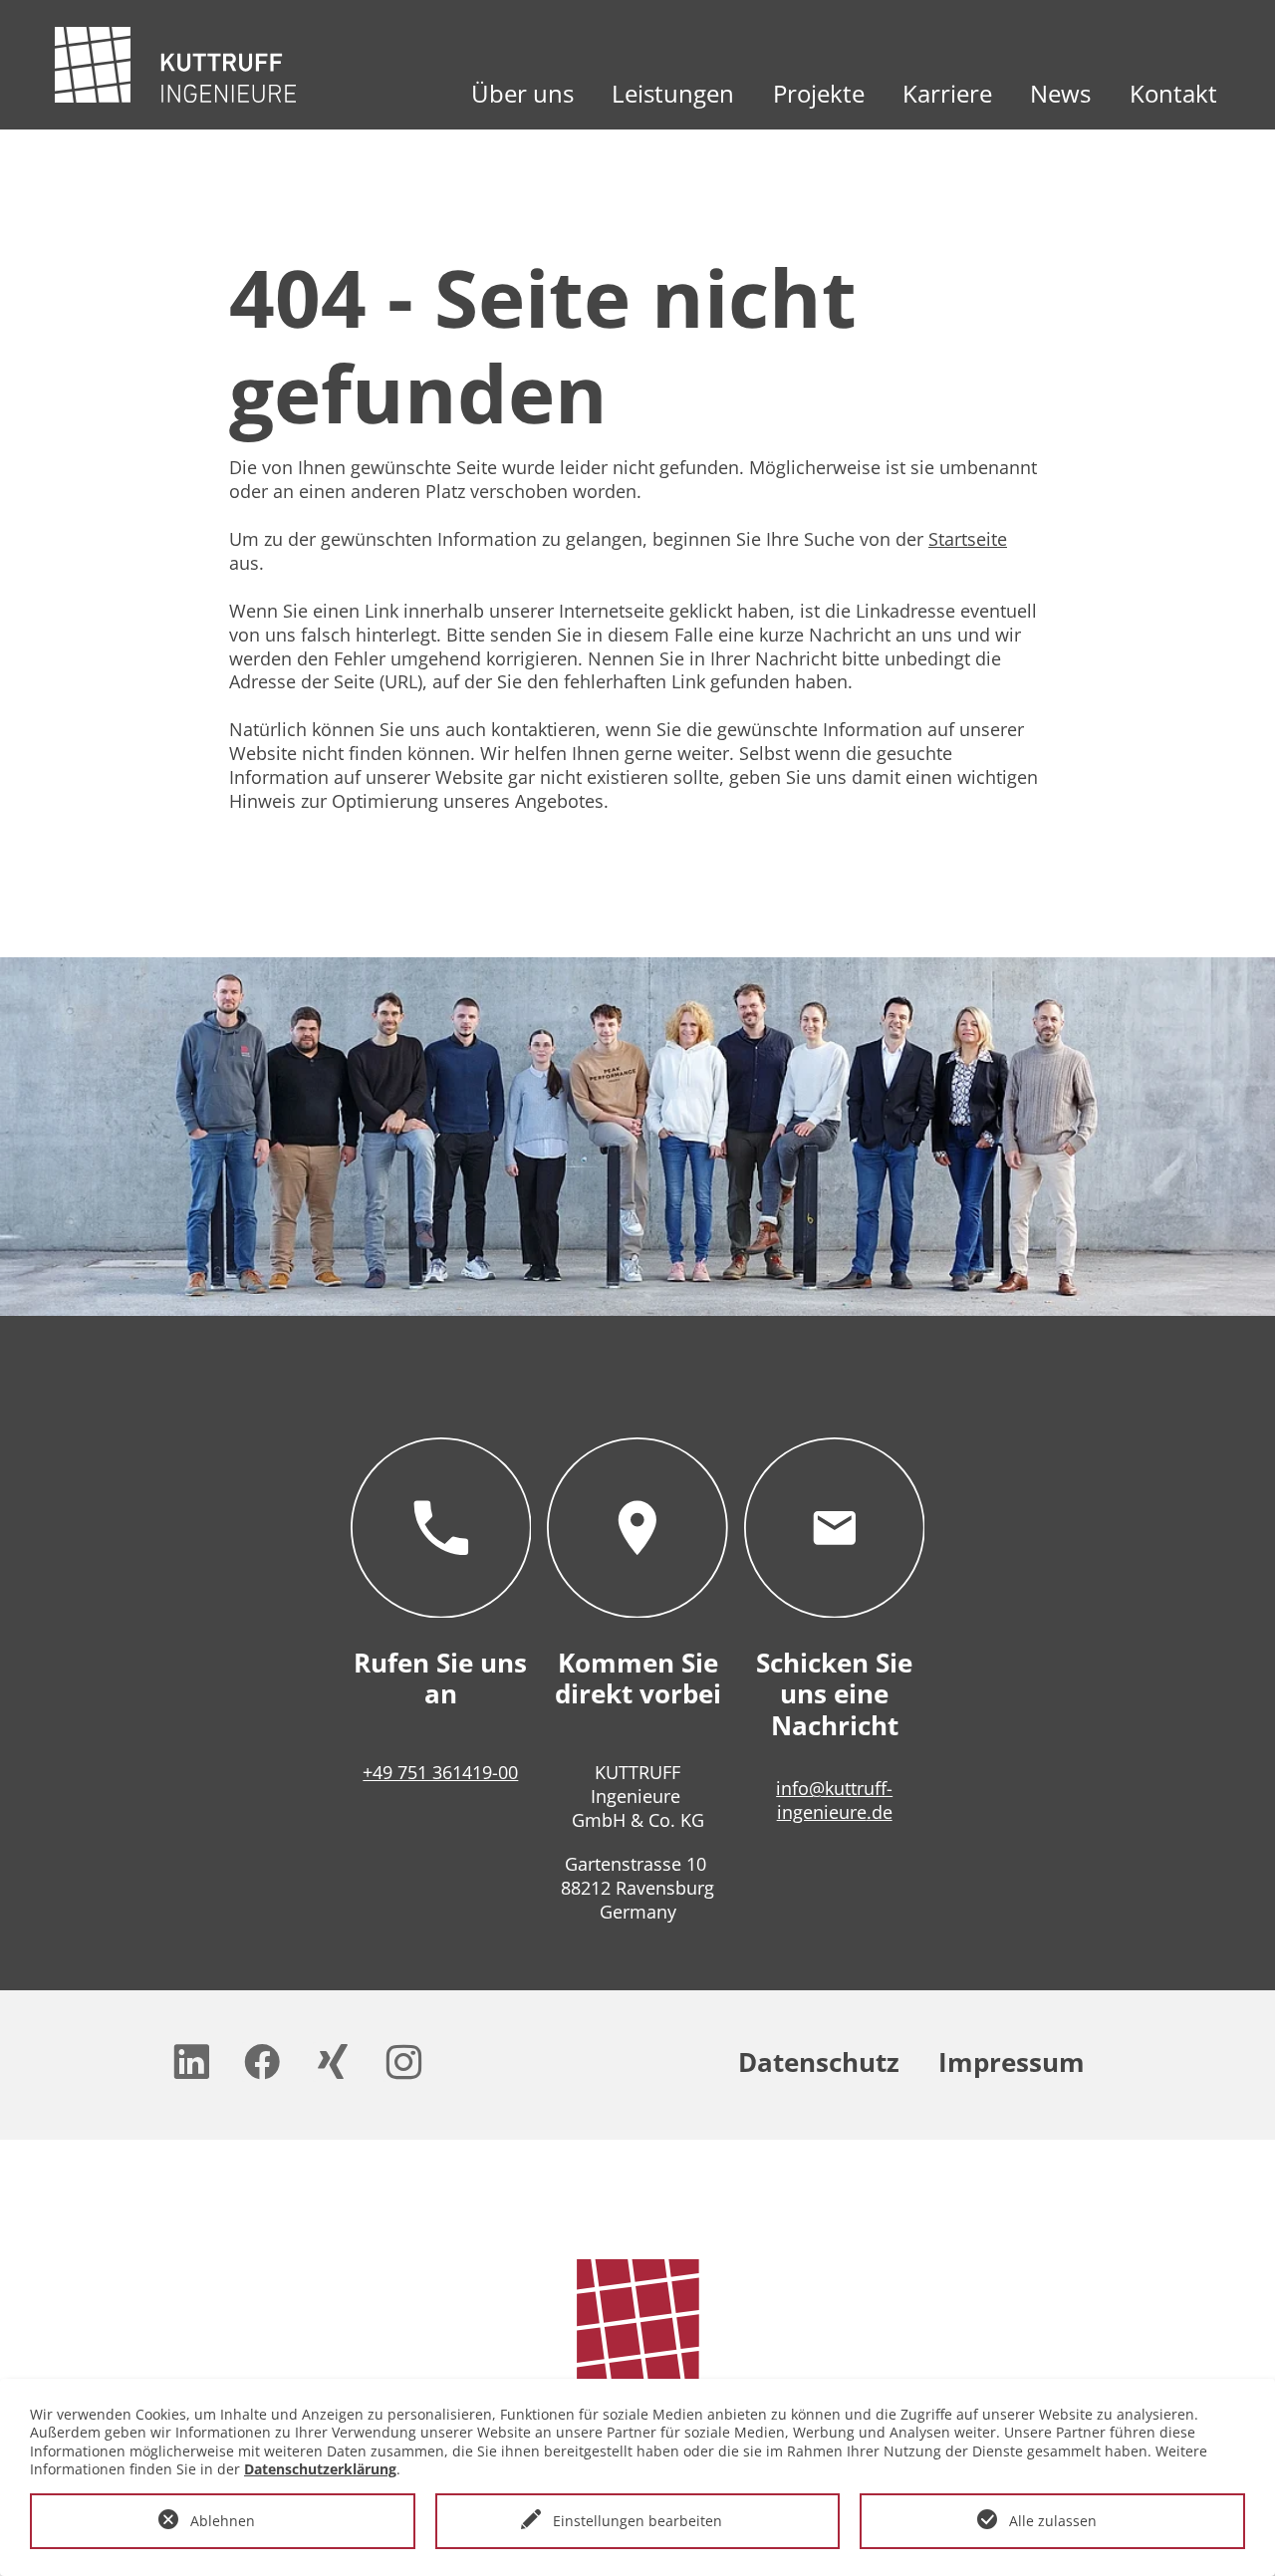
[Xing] (334, 2062)
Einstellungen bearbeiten (637, 2521)
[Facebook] (263, 2062)
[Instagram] (405, 2062)
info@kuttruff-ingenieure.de (834, 1800)
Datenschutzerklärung (320, 2469)
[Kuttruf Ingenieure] (175, 65)
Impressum (1012, 2062)
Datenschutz (819, 2062)
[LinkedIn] (193, 2062)
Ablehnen (223, 2521)
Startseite (968, 539)
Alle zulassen (1053, 2521)
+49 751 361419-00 (440, 1772)
